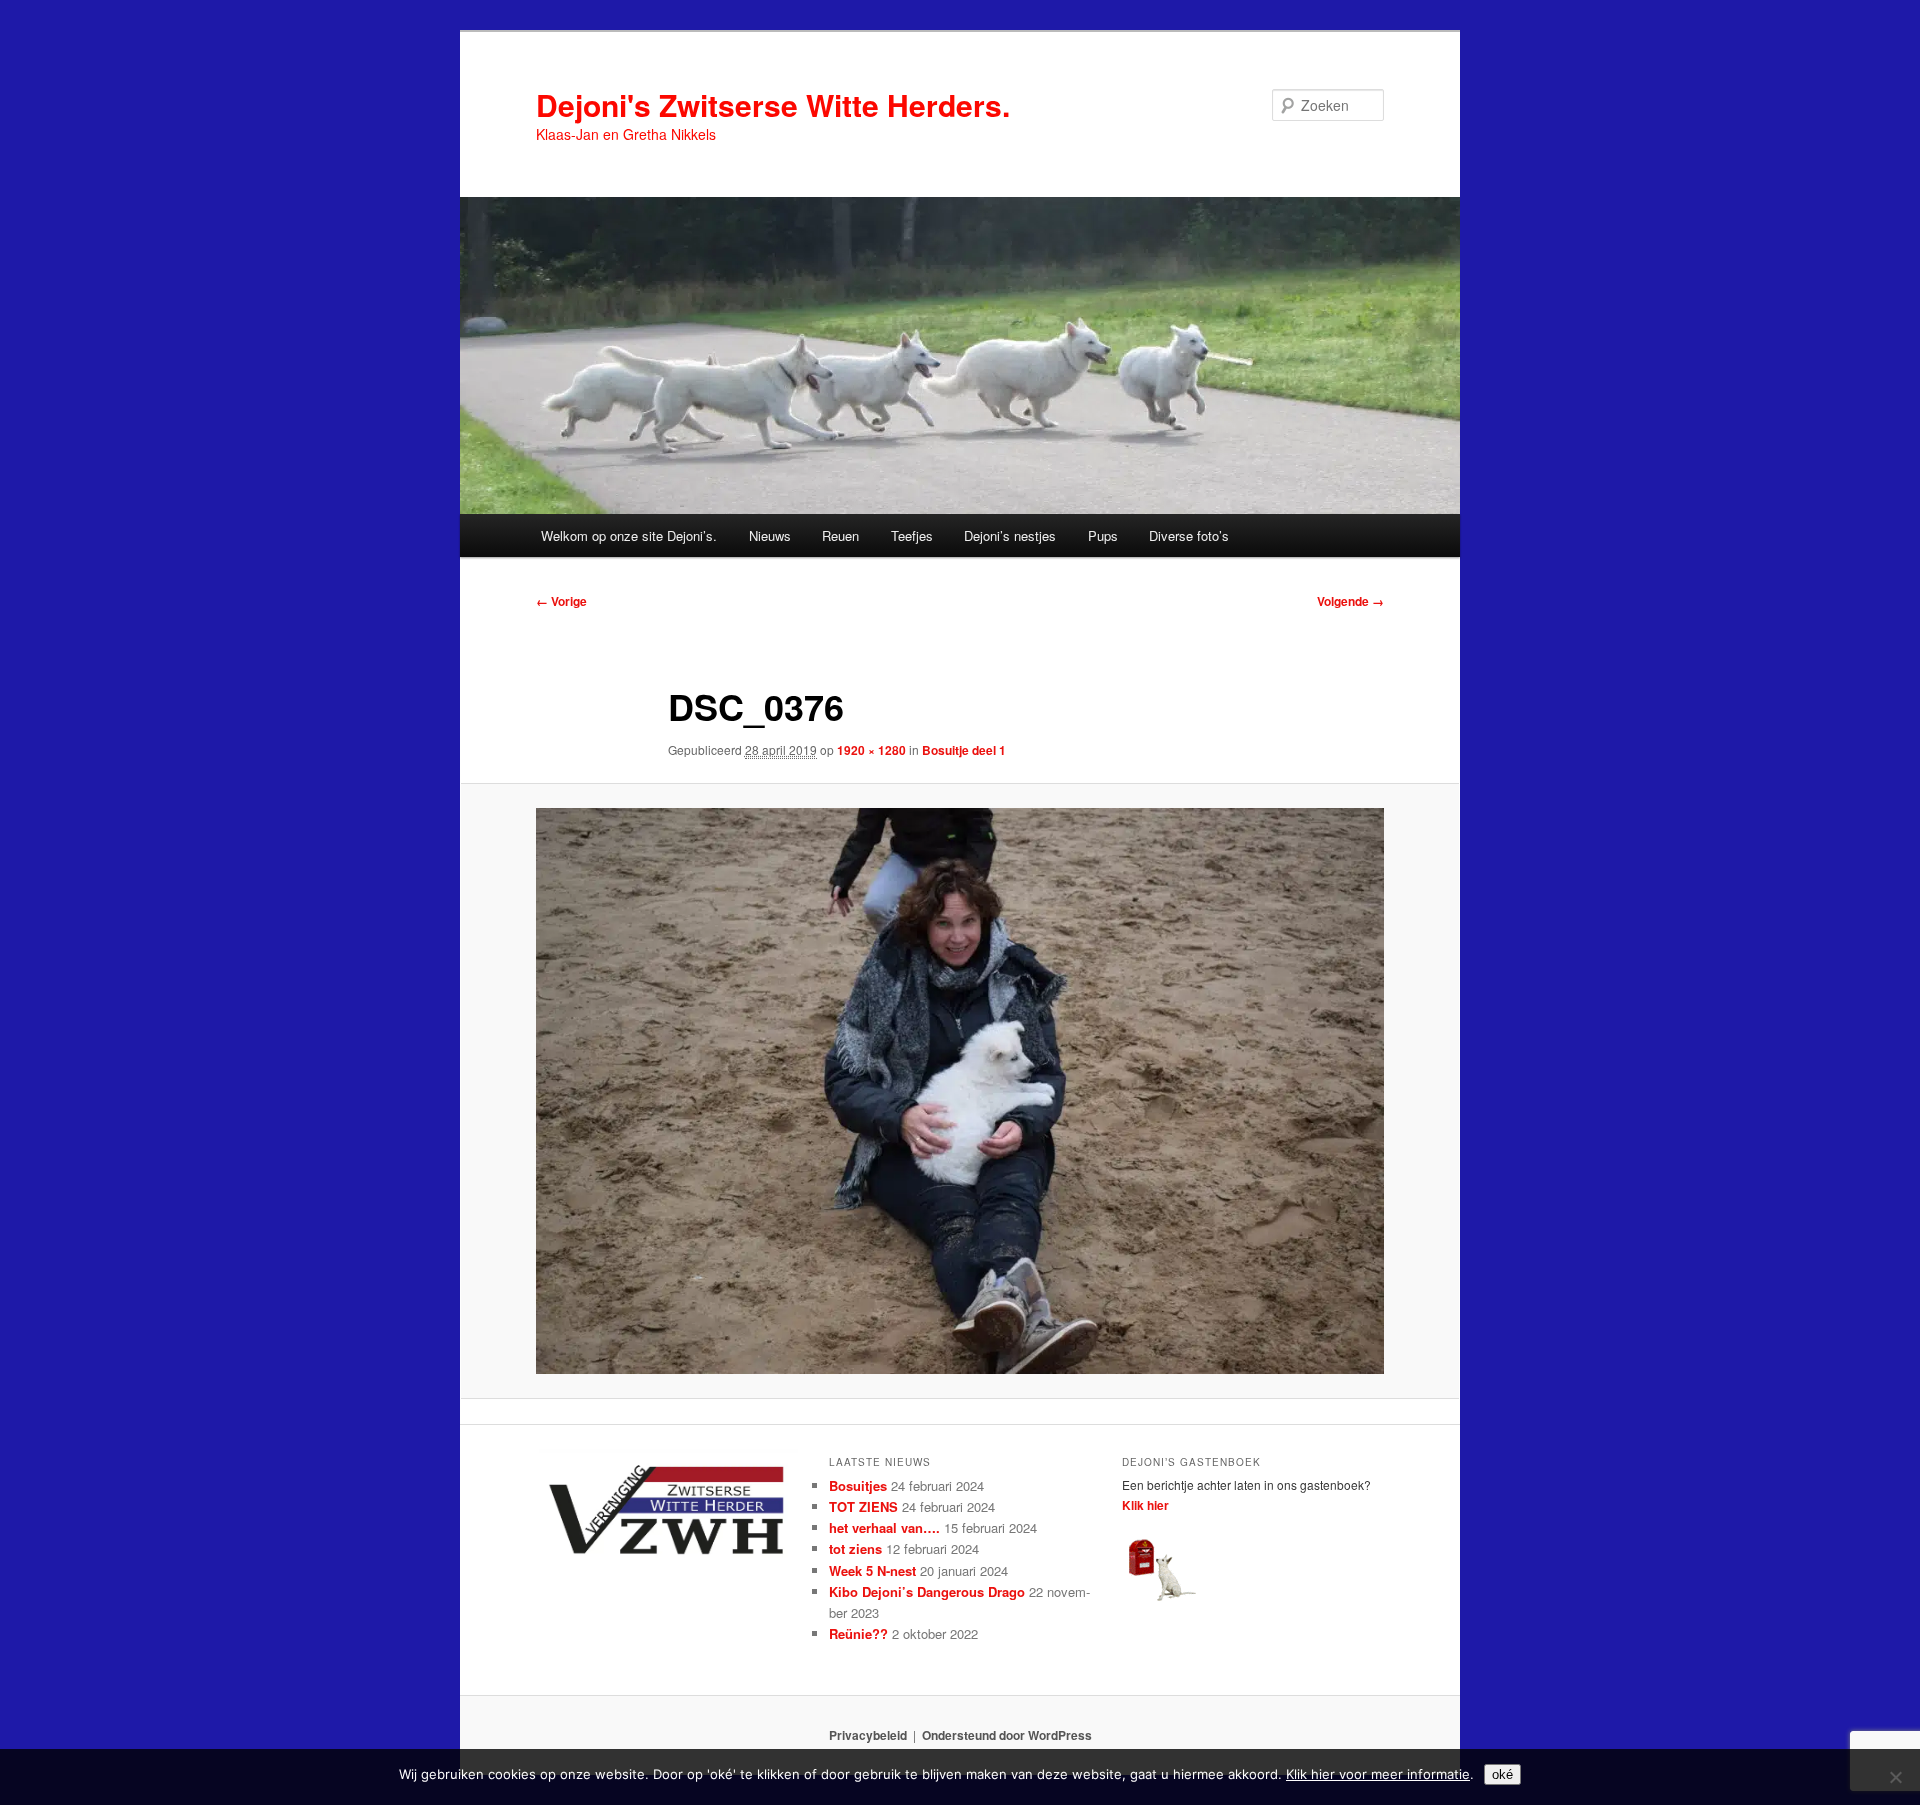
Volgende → (1350, 601)
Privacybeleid (868, 1735)
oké (1502, 1774)
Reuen (840, 535)
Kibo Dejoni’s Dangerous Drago (927, 1591)
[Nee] (1895, 1777)
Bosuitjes (858, 1485)
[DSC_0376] (960, 1091)
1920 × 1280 (871, 750)
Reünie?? (858, 1633)
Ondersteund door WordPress (1007, 1735)
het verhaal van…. (884, 1527)
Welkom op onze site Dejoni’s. (629, 535)
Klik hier (1145, 1505)
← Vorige (561, 601)
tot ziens (855, 1548)
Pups (1103, 535)
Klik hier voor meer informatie (1378, 1774)
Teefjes (912, 535)
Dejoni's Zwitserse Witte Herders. (773, 104)
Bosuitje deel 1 (964, 750)
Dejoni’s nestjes (1010, 535)
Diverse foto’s (1189, 535)
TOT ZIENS (863, 1506)
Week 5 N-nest (872, 1570)
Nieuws (770, 535)
